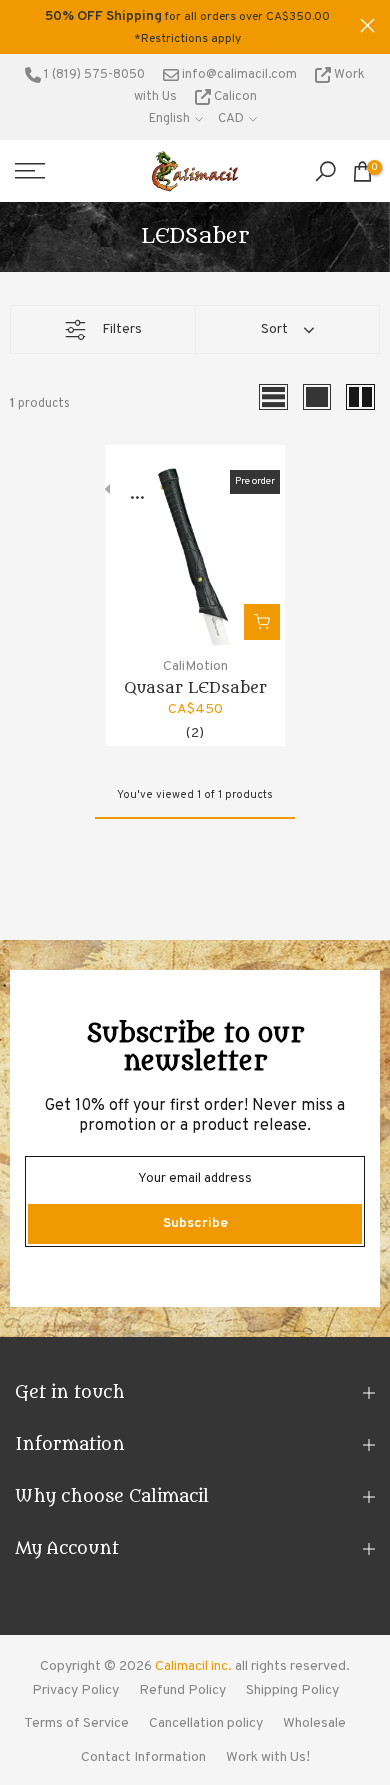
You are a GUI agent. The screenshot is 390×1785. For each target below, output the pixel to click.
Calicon (234, 97)
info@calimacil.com (238, 75)
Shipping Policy (292, 1690)
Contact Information (143, 1757)
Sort (274, 329)
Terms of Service (76, 1723)
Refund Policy (182, 1690)
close (367, 25)
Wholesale (314, 1723)
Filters (122, 329)
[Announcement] (187, 27)
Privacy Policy (75, 1690)
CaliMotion (195, 666)
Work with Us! (268, 1757)
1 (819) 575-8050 (93, 75)
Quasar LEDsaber (195, 688)
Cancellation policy (206, 1723)
